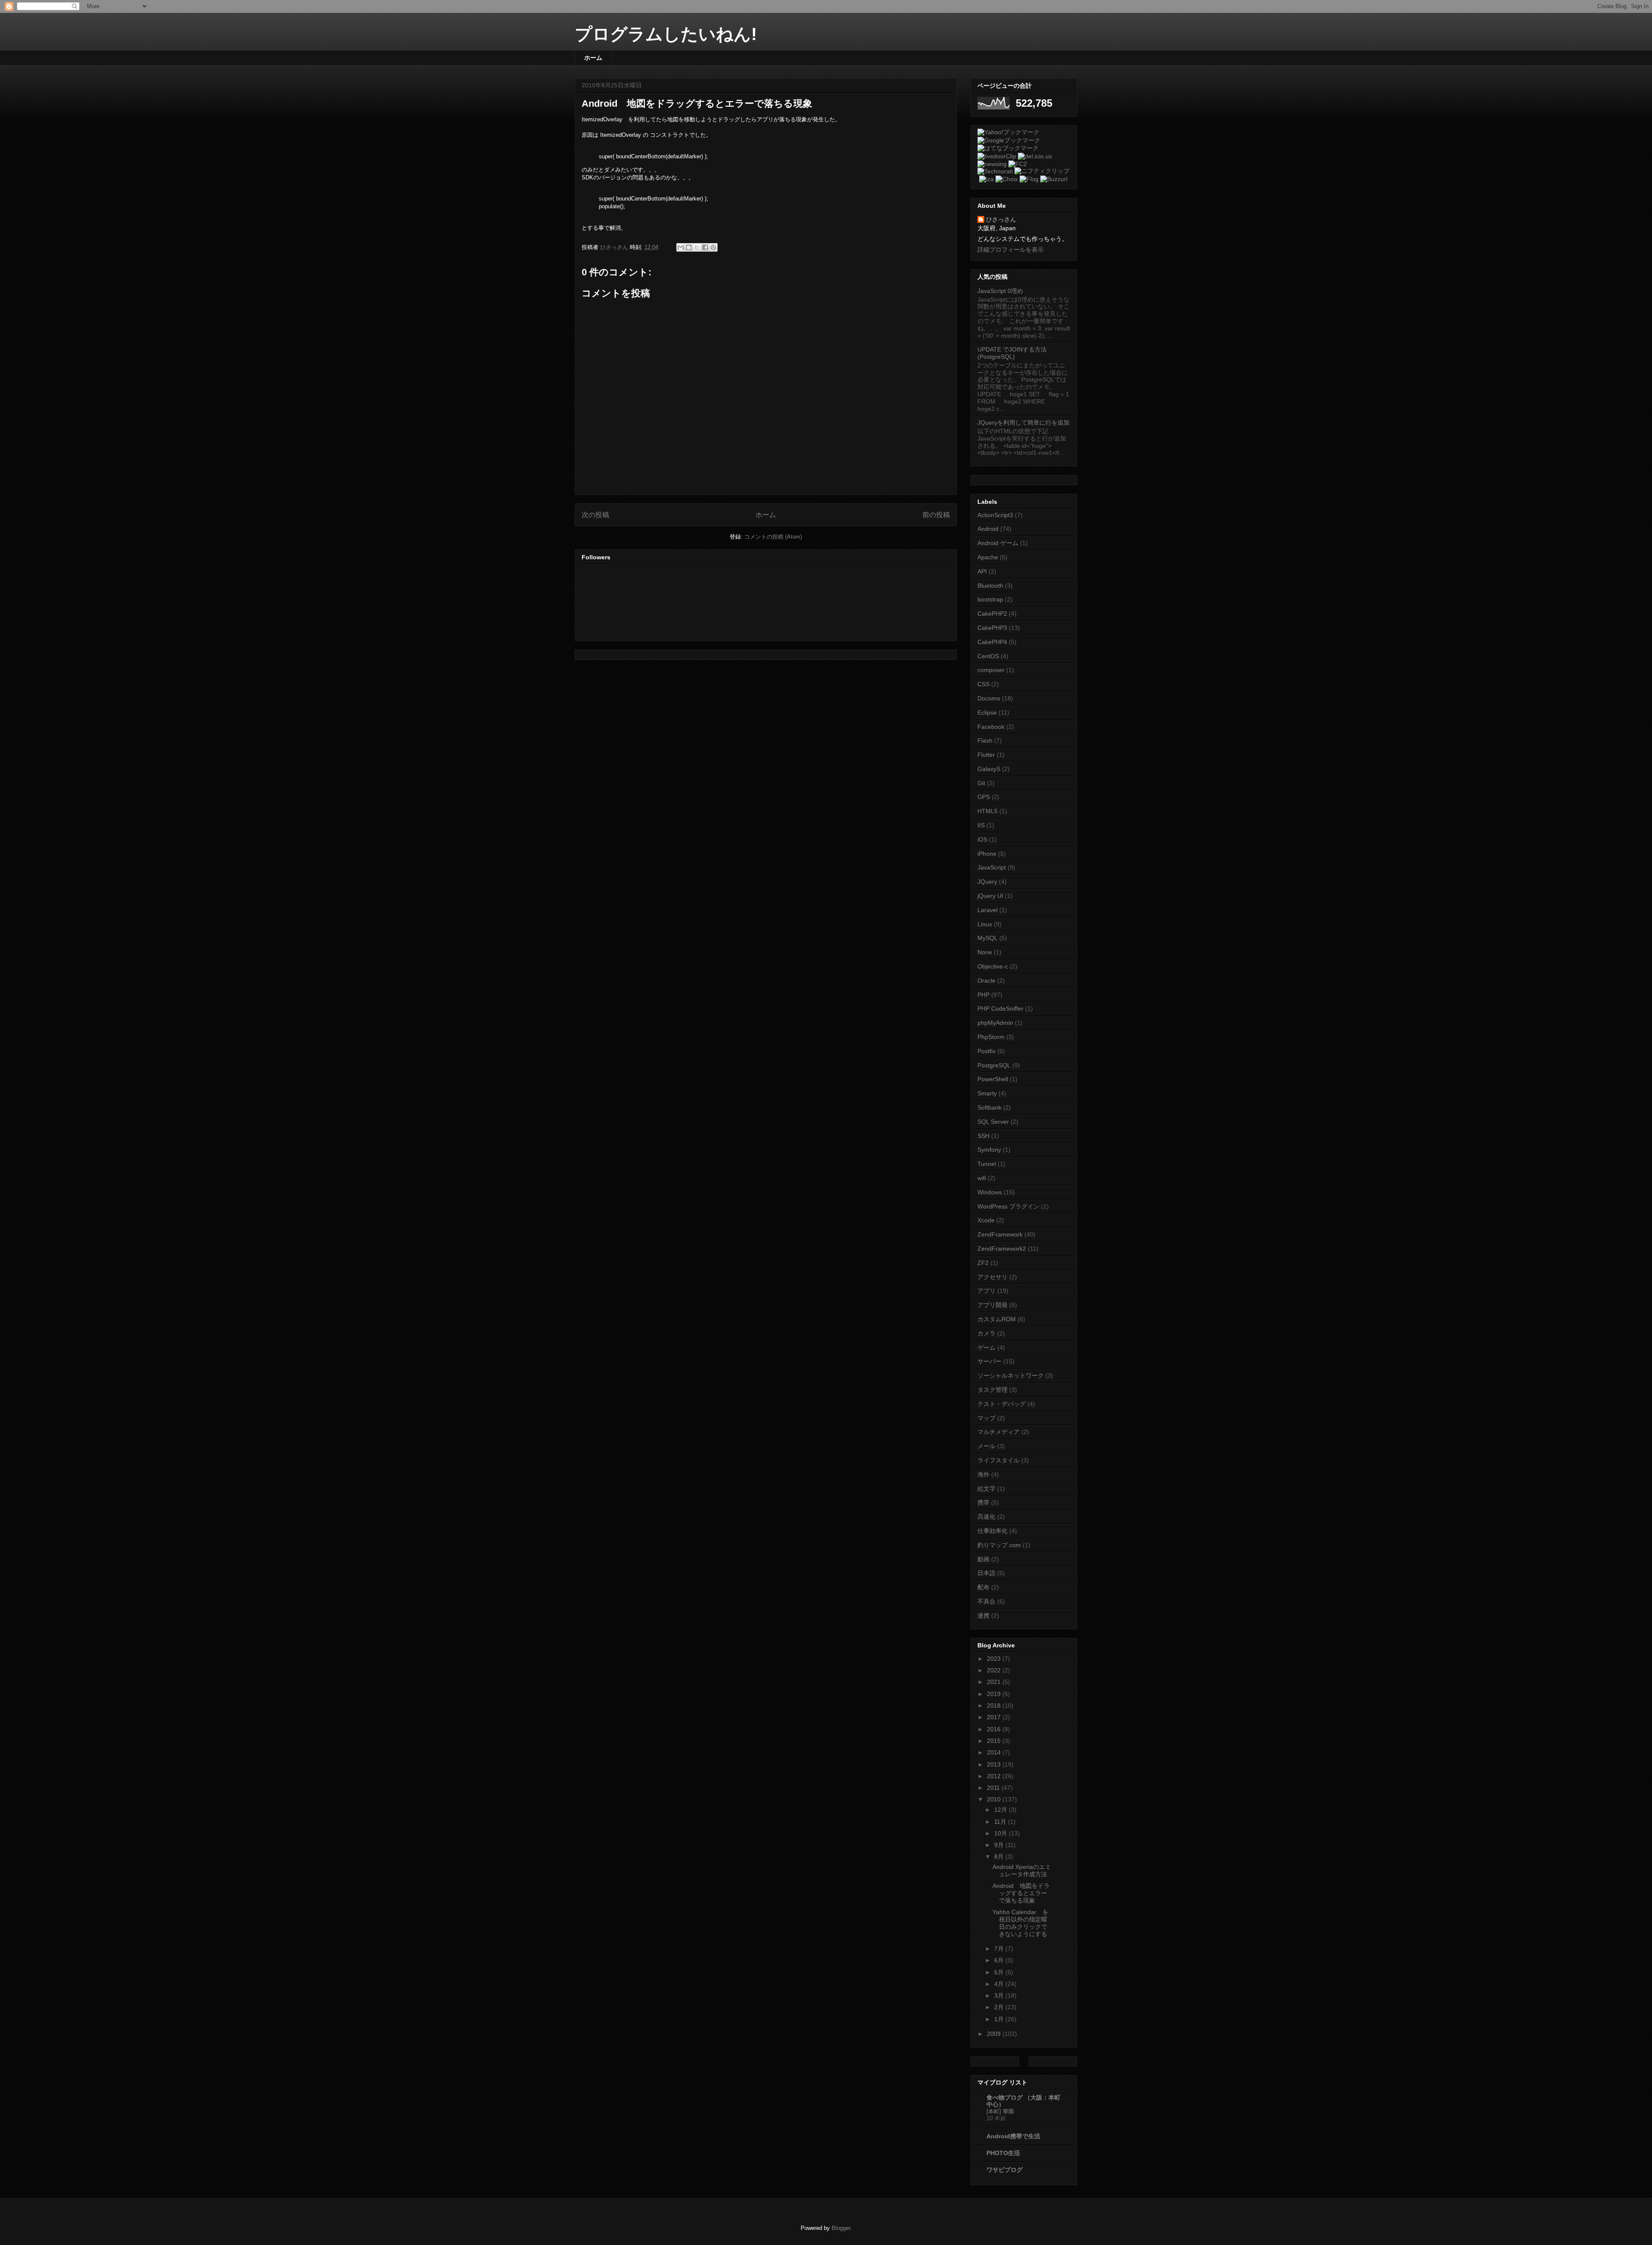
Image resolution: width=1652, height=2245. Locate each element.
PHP (983, 995)
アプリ (986, 1291)
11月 (1001, 1822)
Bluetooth (990, 586)
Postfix (986, 1051)
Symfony (989, 1150)
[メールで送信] (681, 247)
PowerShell (993, 1079)
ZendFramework (1000, 1234)
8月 (1000, 1856)
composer (991, 670)
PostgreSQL (994, 1065)
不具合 (986, 1601)
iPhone (987, 854)
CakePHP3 (992, 628)
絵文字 (986, 1489)
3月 (1000, 1995)
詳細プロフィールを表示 (1011, 250)
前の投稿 (936, 515)
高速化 (986, 1517)
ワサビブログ (1005, 2170)
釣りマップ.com (999, 1545)
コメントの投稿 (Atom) (773, 537)
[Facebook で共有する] (705, 247)
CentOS (988, 656)
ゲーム (986, 1348)
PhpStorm (991, 1037)
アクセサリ (992, 1277)
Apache (988, 557)
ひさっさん (1001, 219)
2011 (994, 1788)
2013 (995, 1764)
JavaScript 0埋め (1000, 291)
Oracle (986, 981)
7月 (1000, 1949)
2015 (995, 1741)
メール (986, 1446)
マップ (986, 1418)
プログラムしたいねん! (666, 34)
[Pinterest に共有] (713, 247)
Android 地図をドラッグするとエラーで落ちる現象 (697, 103)
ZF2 (983, 1263)
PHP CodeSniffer (1000, 1008)
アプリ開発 (992, 1305)
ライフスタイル (999, 1460)
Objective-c (993, 966)
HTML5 (988, 811)
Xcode (986, 1220)
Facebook (991, 727)
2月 (1000, 2007)
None (985, 952)
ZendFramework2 (1002, 1249)
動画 (983, 1559)
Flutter (986, 755)
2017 (995, 1717)
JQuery (987, 882)
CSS (983, 684)
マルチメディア (999, 1432)
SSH (983, 1136)
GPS (984, 797)
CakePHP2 (992, 614)
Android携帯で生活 (1013, 2136)
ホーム (593, 58)
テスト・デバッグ (1002, 1404)
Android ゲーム (998, 543)
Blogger (841, 2228)
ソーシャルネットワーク (1011, 1375)
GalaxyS (989, 769)
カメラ (986, 1333)
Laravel (988, 910)
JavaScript (992, 867)
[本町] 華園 (1000, 2111)
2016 (995, 1729)
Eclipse (987, 712)
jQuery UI (990, 896)
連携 (983, 1616)
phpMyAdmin (995, 1023)
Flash (985, 740)
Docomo (989, 698)
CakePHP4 (992, 642)
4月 (1000, 1984)
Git (981, 783)
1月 (1000, 2019)
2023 (995, 1659)
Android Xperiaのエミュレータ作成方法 (1022, 1870)
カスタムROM (997, 1319)
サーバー (989, 1361)
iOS (982, 839)
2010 (995, 1799)
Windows (990, 1192)
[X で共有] (697, 247)
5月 (1000, 1972)
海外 (983, 1474)
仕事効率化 (992, 1531)
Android (988, 529)
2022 (995, 1670)
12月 (1002, 1810)
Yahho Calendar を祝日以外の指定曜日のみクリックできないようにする (1020, 1923)
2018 (995, 1705)
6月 (1000, 1960)
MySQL (988, 938)
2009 (995, 2034)
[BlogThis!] (689, 247)
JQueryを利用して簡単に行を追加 (1023, 422)
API (982, 571)
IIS (981, 825)
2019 (995, 1694)
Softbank (989, 1107)
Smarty (987, 1093)
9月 (1000, 1845)
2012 (995, 1776)
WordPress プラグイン (1008, 1206)
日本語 (986, 1573)
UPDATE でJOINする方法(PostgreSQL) (1012, 353)
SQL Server (993, 1122)
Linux (985, 924)
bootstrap (990, 599)
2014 (995, 1752)
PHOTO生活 (1003, 2153)
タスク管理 (992, 1390)
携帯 (983, 1502)
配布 (983, 1587)
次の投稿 (595, 515)
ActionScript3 (995, 515)
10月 (1002, 1833)
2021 (995, 1682)
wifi (982, 1178)
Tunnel (987, 1164)
